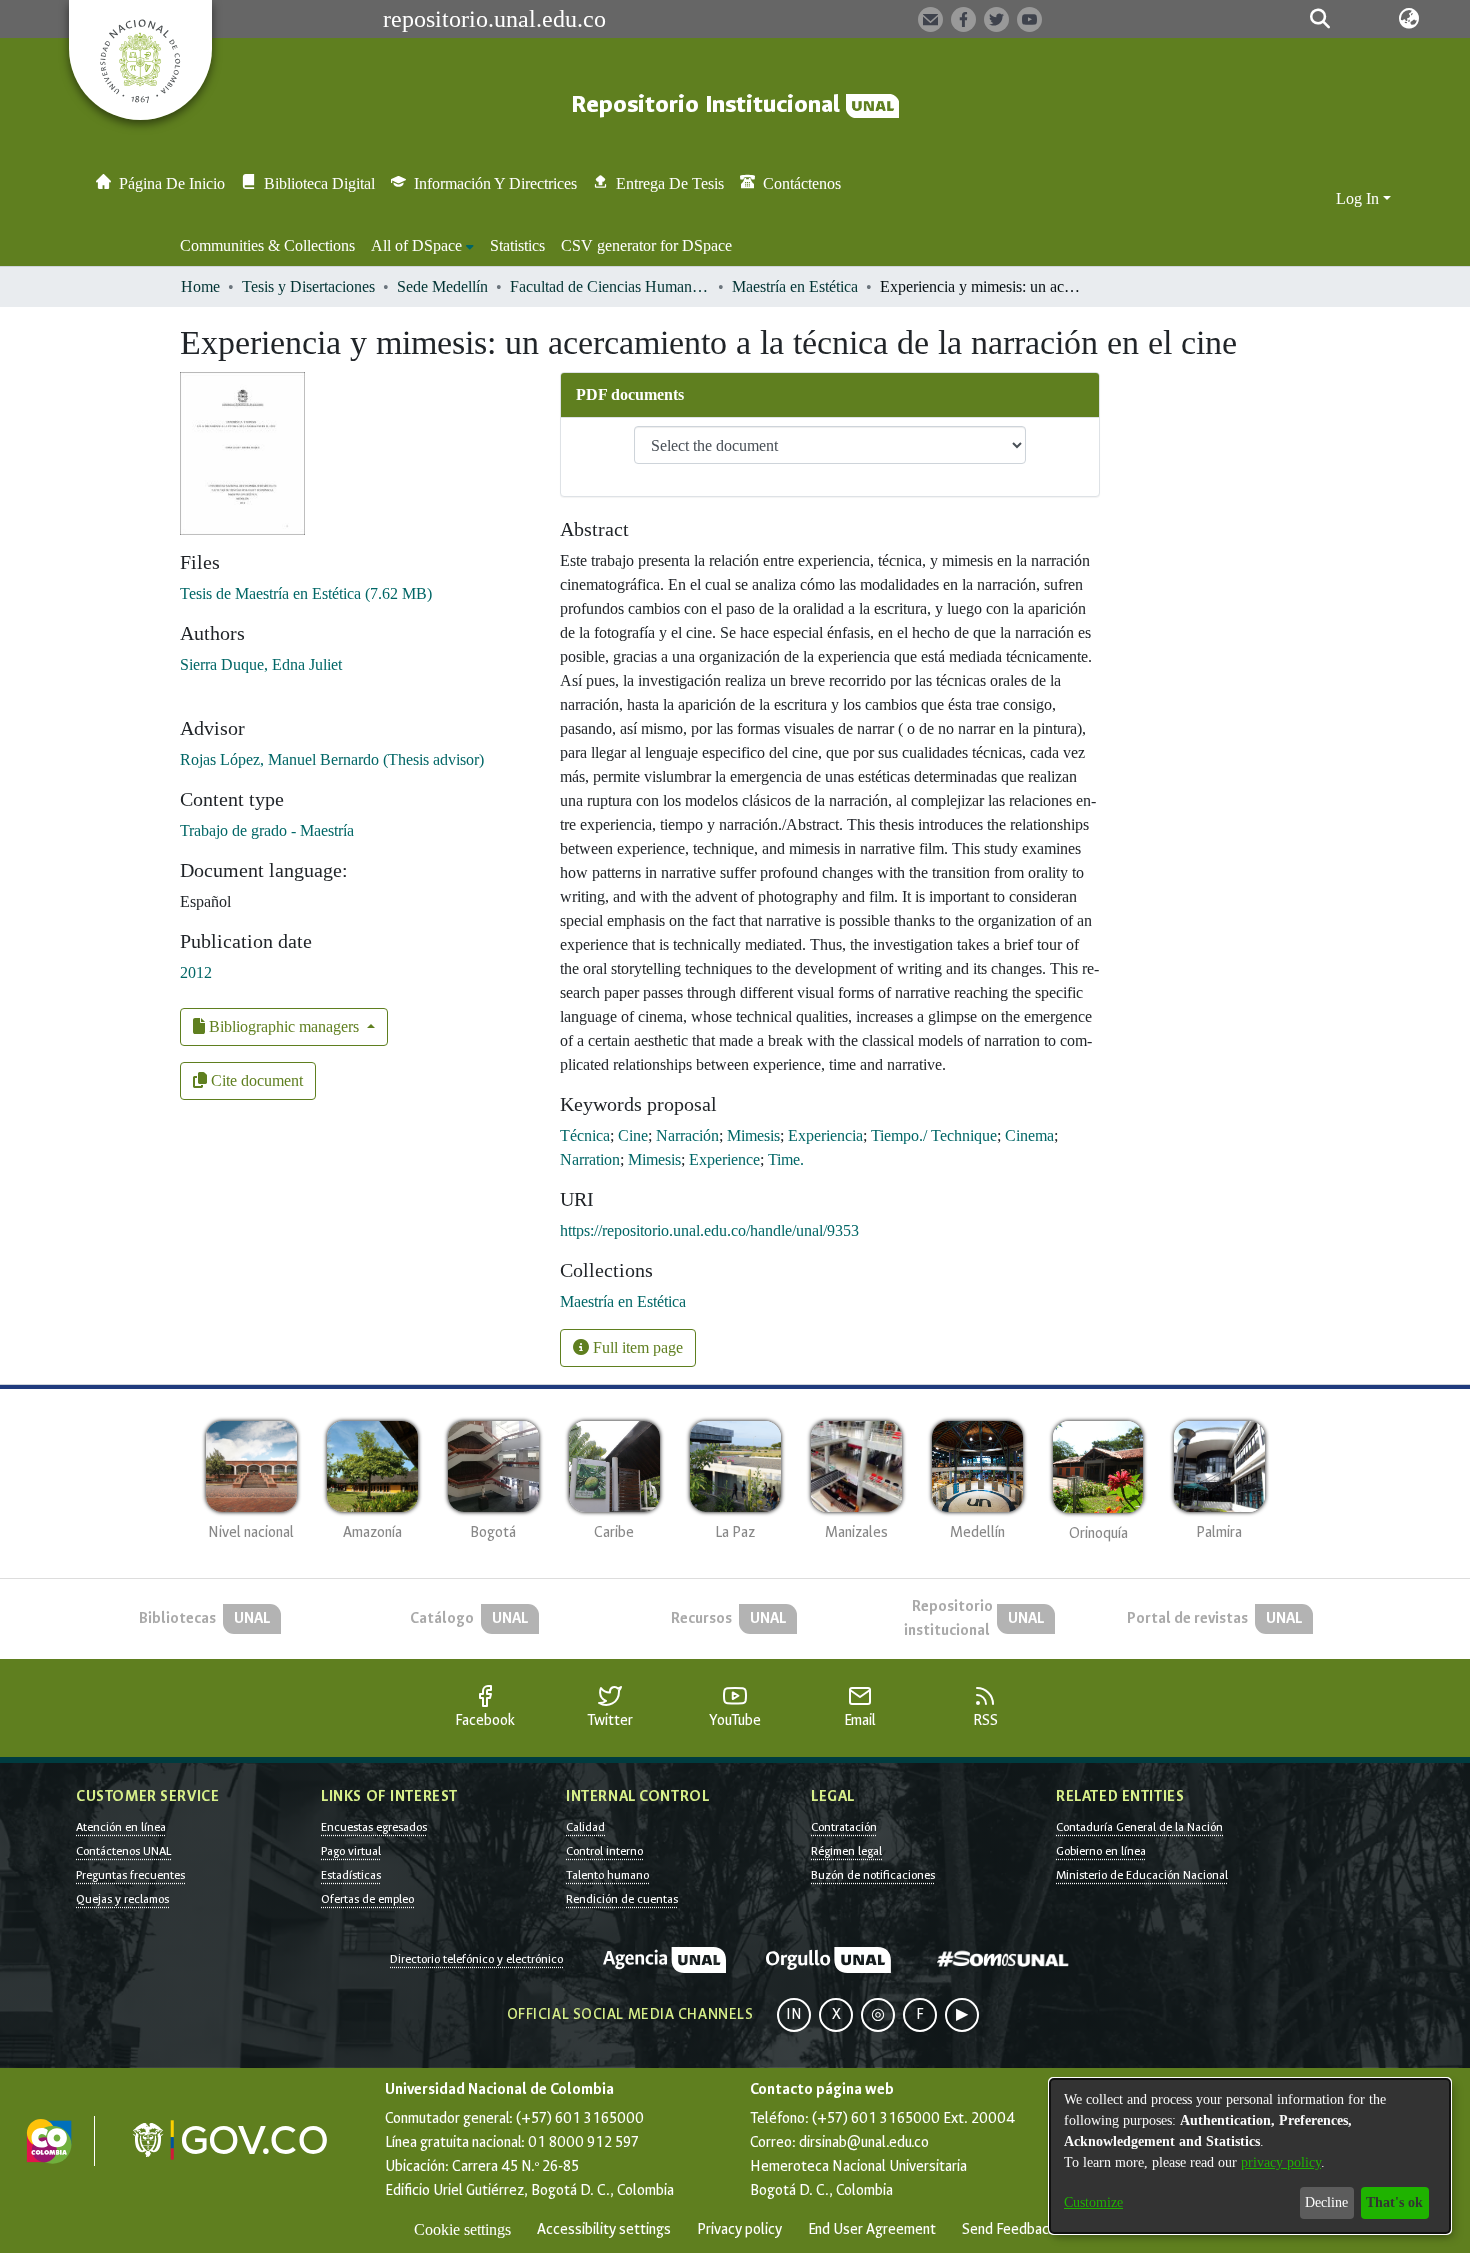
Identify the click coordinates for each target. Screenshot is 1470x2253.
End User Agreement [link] (872, 2229)
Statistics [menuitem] (517, 245)
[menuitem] (422, 246)
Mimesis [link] (753, 1135)
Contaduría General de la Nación (1139, 1827)
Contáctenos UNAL (123, 1851)
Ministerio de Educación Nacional (1142, 1875)
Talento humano (607, 1875)
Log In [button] (1359, 198)
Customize (1093, 2202)
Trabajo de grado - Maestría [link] (267, 830)
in (794, 2014)
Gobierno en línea (1101, 1851)
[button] (1320, 19)
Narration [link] (590, 1159)
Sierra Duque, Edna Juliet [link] (261, 664)
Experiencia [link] (825, 1135)
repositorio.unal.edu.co (494, 19)
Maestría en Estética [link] (795, 286)
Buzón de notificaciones (873, 1875)
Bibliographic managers (284, 1026)
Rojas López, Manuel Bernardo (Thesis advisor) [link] (332, 759)
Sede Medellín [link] (442, 286)
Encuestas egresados (374, 1827)
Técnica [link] (585, 1135)
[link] (306, 593)
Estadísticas (351, 1875)
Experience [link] (724, 1159)
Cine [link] (633, 1135)
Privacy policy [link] (739, 2229)
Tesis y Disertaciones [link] (308, 286)
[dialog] (1250, 2156)
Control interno (604, 1851)
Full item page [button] (636, 1347)
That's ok (1394, 2202)
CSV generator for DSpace (646, 245)
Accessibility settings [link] (604, 2229)
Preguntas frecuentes (130, 1875)
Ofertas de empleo (367, 1899)
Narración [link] (687, 1135)
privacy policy (1281, 2162)
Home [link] (200, 286)
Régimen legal (846, 1851)
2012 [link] (196, 972)
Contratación (844, 1827)
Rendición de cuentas (622, 1899)
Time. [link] (786, 1159)
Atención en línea (121, 1827)
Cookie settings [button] (462, 2229)
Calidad (585, 1827)
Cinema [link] (1029, 1135)
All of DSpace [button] (416, 245)
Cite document (255, 1080)
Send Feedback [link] (1009, 2229)
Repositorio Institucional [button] (708, 104)
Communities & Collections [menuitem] (267, 245)
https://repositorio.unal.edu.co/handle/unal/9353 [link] (709, 1230)
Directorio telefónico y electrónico (476, 1959)
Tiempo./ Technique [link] (934, 1135)
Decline (1326, 2202)
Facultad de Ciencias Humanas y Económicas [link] (610, 286)
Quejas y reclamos (122, 1899)
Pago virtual (351, 1851)
